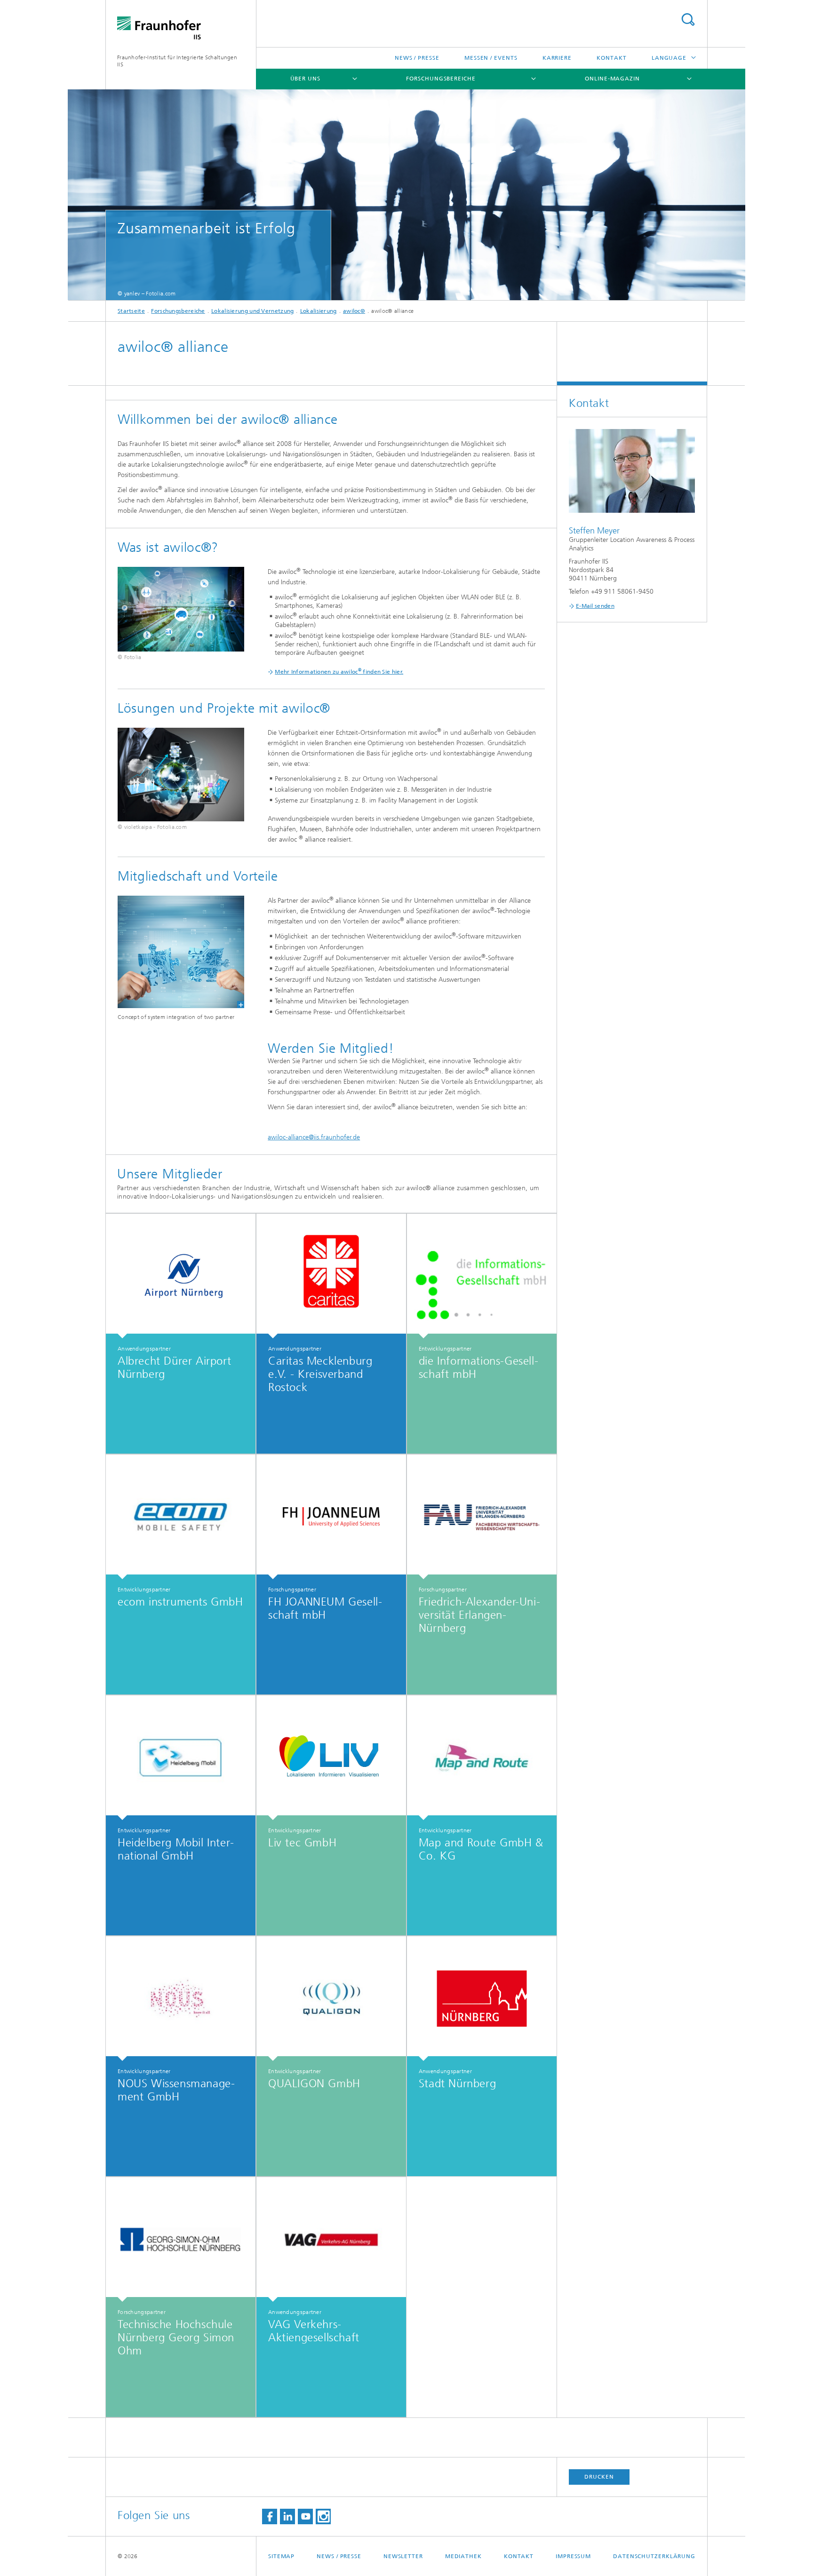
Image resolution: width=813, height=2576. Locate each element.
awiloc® (354, 311)
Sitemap (281, 2556)
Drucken (599, 2477)
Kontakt (611, 58)
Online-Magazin (612, 79)
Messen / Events (491, 58)
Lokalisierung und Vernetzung (252, 311)
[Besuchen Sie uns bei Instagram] (323, 2516)
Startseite (131, 311)
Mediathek (463, 2556)
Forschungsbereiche (441, 79)
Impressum (573, 2556)
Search (688, 20)
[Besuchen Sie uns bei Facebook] (270, 2516)
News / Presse (417, 58)
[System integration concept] (181, 952)
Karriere (557, 58)
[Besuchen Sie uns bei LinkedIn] (287, 2516)
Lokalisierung (319, 311)
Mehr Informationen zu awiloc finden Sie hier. (339, 672)
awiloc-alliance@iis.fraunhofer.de (314, 1137)
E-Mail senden (595, 606)
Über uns (305, 79)
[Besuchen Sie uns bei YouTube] (305, 2516)
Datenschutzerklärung (654, 2556)
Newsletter (403, 2556)
